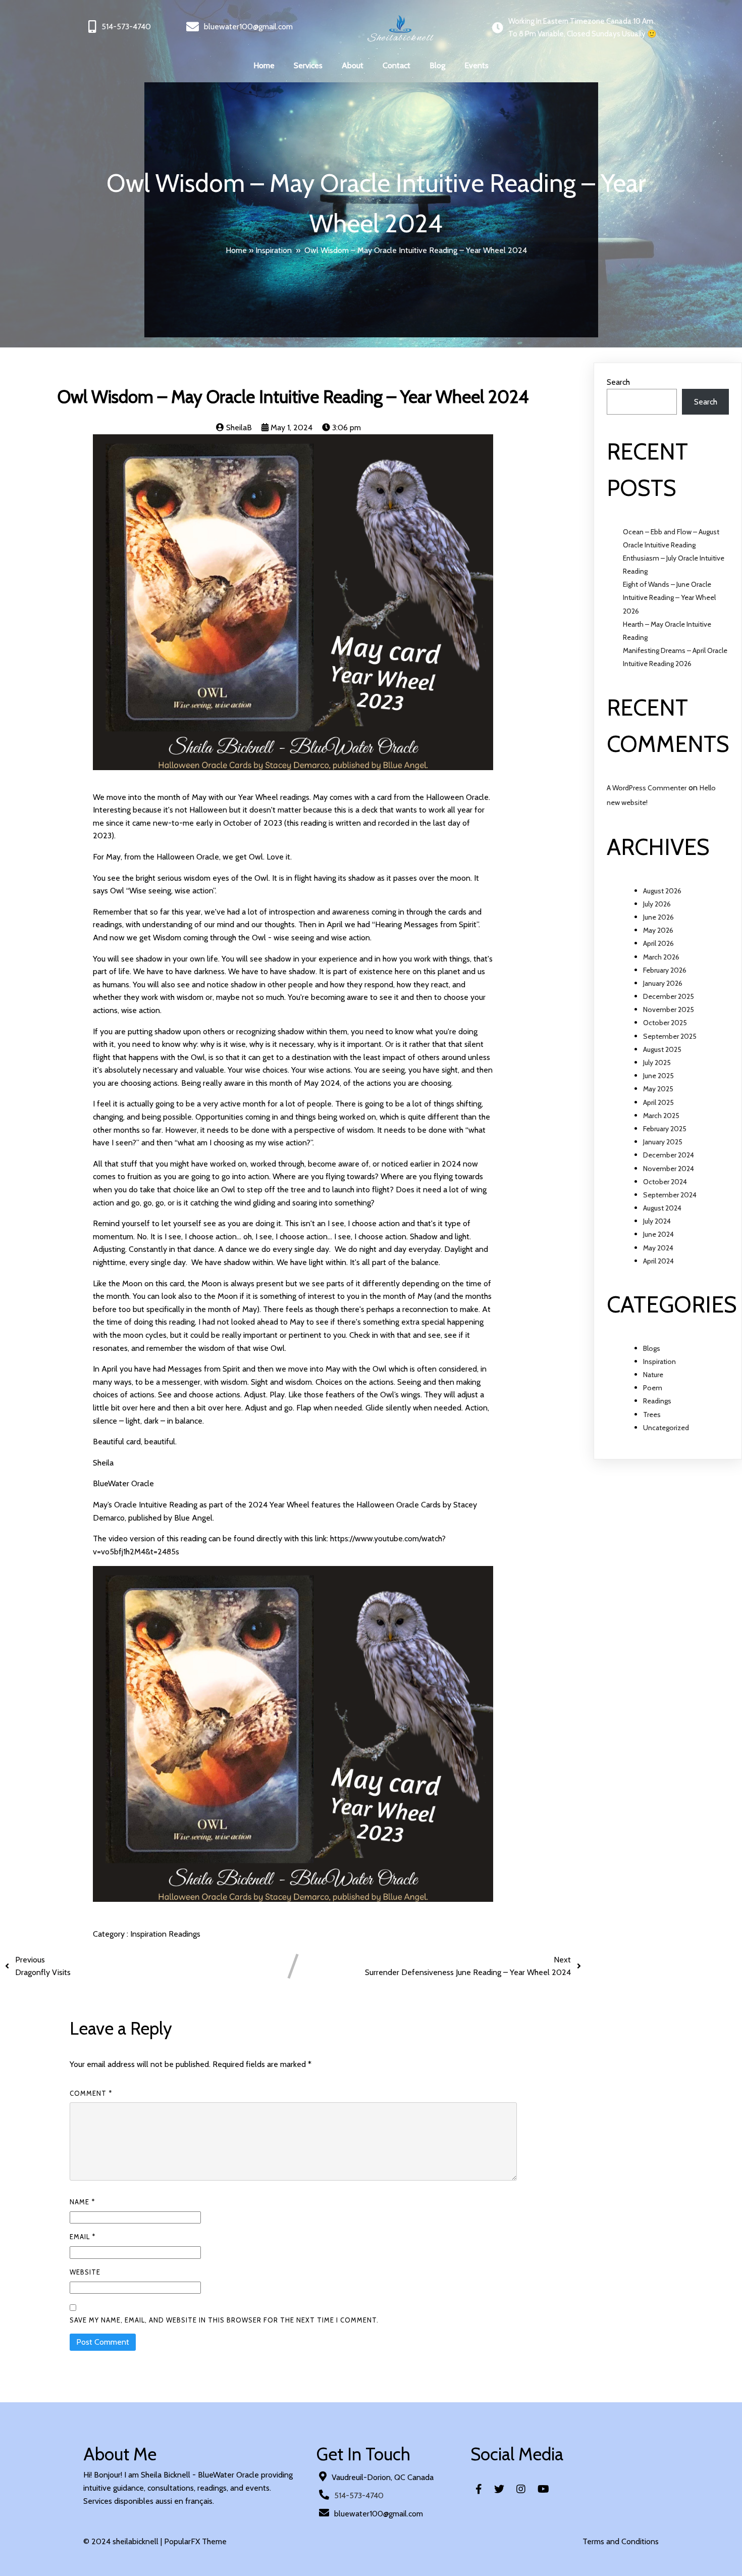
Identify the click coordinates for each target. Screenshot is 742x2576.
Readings (184, 1934)
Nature (653, 1375)
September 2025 (670, 1036)
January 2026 (663, 983)
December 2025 (669, 996)
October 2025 (665, 1023)
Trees (652, 1415)
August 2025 (662, 1049)
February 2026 (665, 970)
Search (618, 382)
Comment (91, 2093)
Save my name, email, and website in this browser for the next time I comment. (224, 2320)
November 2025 (669, 1009)
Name (82, 2202)
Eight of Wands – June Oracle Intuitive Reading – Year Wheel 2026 (669, 597)
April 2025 (658, 1102)
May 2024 (658, 1248)
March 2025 (661, 1116)
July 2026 (657, 904)
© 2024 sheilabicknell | (124, 2541)
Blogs (652, 1348)
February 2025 (665, 1129)
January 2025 (663, 1142)
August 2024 (662, 1208)
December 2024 (669, 1155)
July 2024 (657, 1221)
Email (83, 2237)
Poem (653, 1388)
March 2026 (661, 957)
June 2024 (658, 1234)
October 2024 (665, 1182)
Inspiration (274, 250)
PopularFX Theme (195, 2541)
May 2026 (658, 930)
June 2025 (658, 1076)
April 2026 (658, 943)
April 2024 (658, 1261)
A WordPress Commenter (647, 788)
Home (236, 250)
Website (85, 2272)
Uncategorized (666, 1428)
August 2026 (662, 891)
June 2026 (658, 917)
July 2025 (657, 1063)
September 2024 (670, 1195)
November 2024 (669, 1169)
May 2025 (658, 1089)
